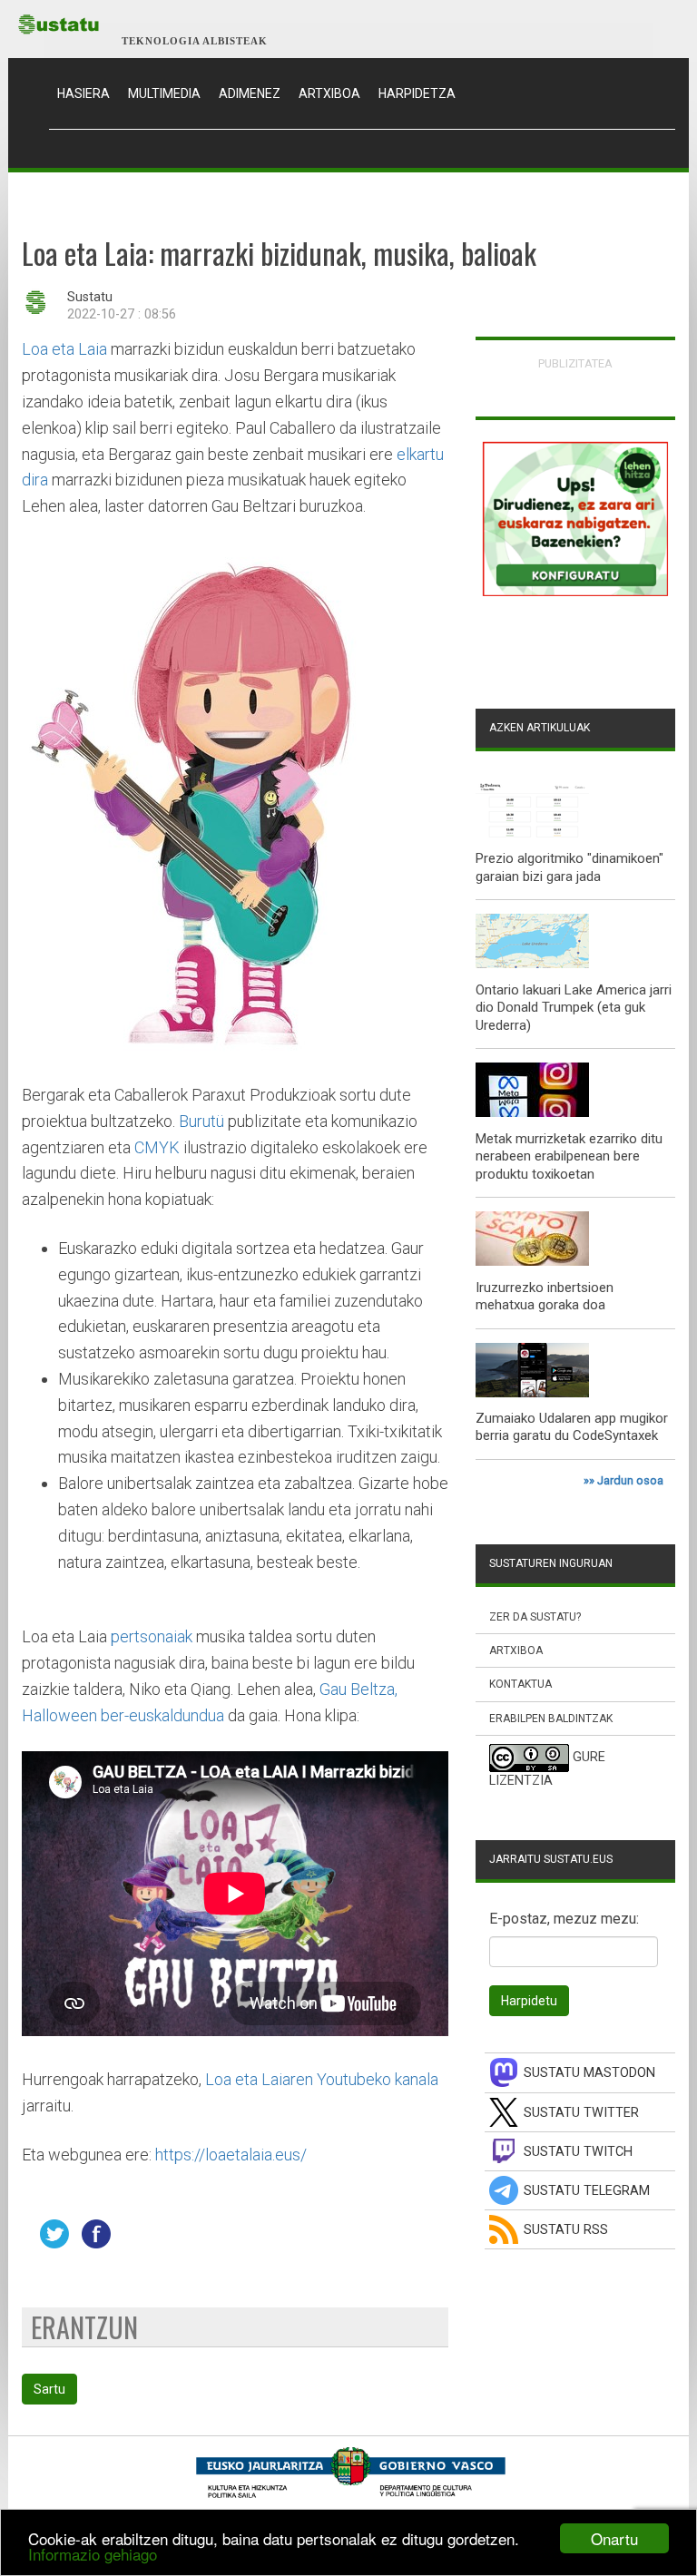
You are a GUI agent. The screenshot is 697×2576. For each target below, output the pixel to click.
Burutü (201, 1121)
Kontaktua (520, 1684)
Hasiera (88, 93)
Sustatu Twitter (581, 2113)
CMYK (157, 1147)
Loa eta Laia (64, 349)
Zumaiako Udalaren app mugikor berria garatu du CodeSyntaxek (572, 1427)
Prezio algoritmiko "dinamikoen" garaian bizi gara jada (569, 867)
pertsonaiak (152, 1636)
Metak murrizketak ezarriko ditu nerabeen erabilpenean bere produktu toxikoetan (569, 1156)
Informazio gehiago (93, 2554)
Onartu (614, 2538)
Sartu (49, 2389)
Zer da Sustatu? (535, 1617)
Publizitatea (575, 363)
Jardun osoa (630, 1480)
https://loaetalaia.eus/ (231, 2155)
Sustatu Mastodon (589, 2073)
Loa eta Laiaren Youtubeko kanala (322, 2079)
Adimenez (250, 93)
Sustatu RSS (566, 2230)
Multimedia (164, 93)
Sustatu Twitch (578, 2152)
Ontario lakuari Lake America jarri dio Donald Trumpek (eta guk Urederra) (574, 1008)
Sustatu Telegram (587, 2191)
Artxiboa (329, 93)
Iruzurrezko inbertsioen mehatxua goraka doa (545, 1297)
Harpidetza (417, 93)
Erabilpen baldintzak (551, 1719)
